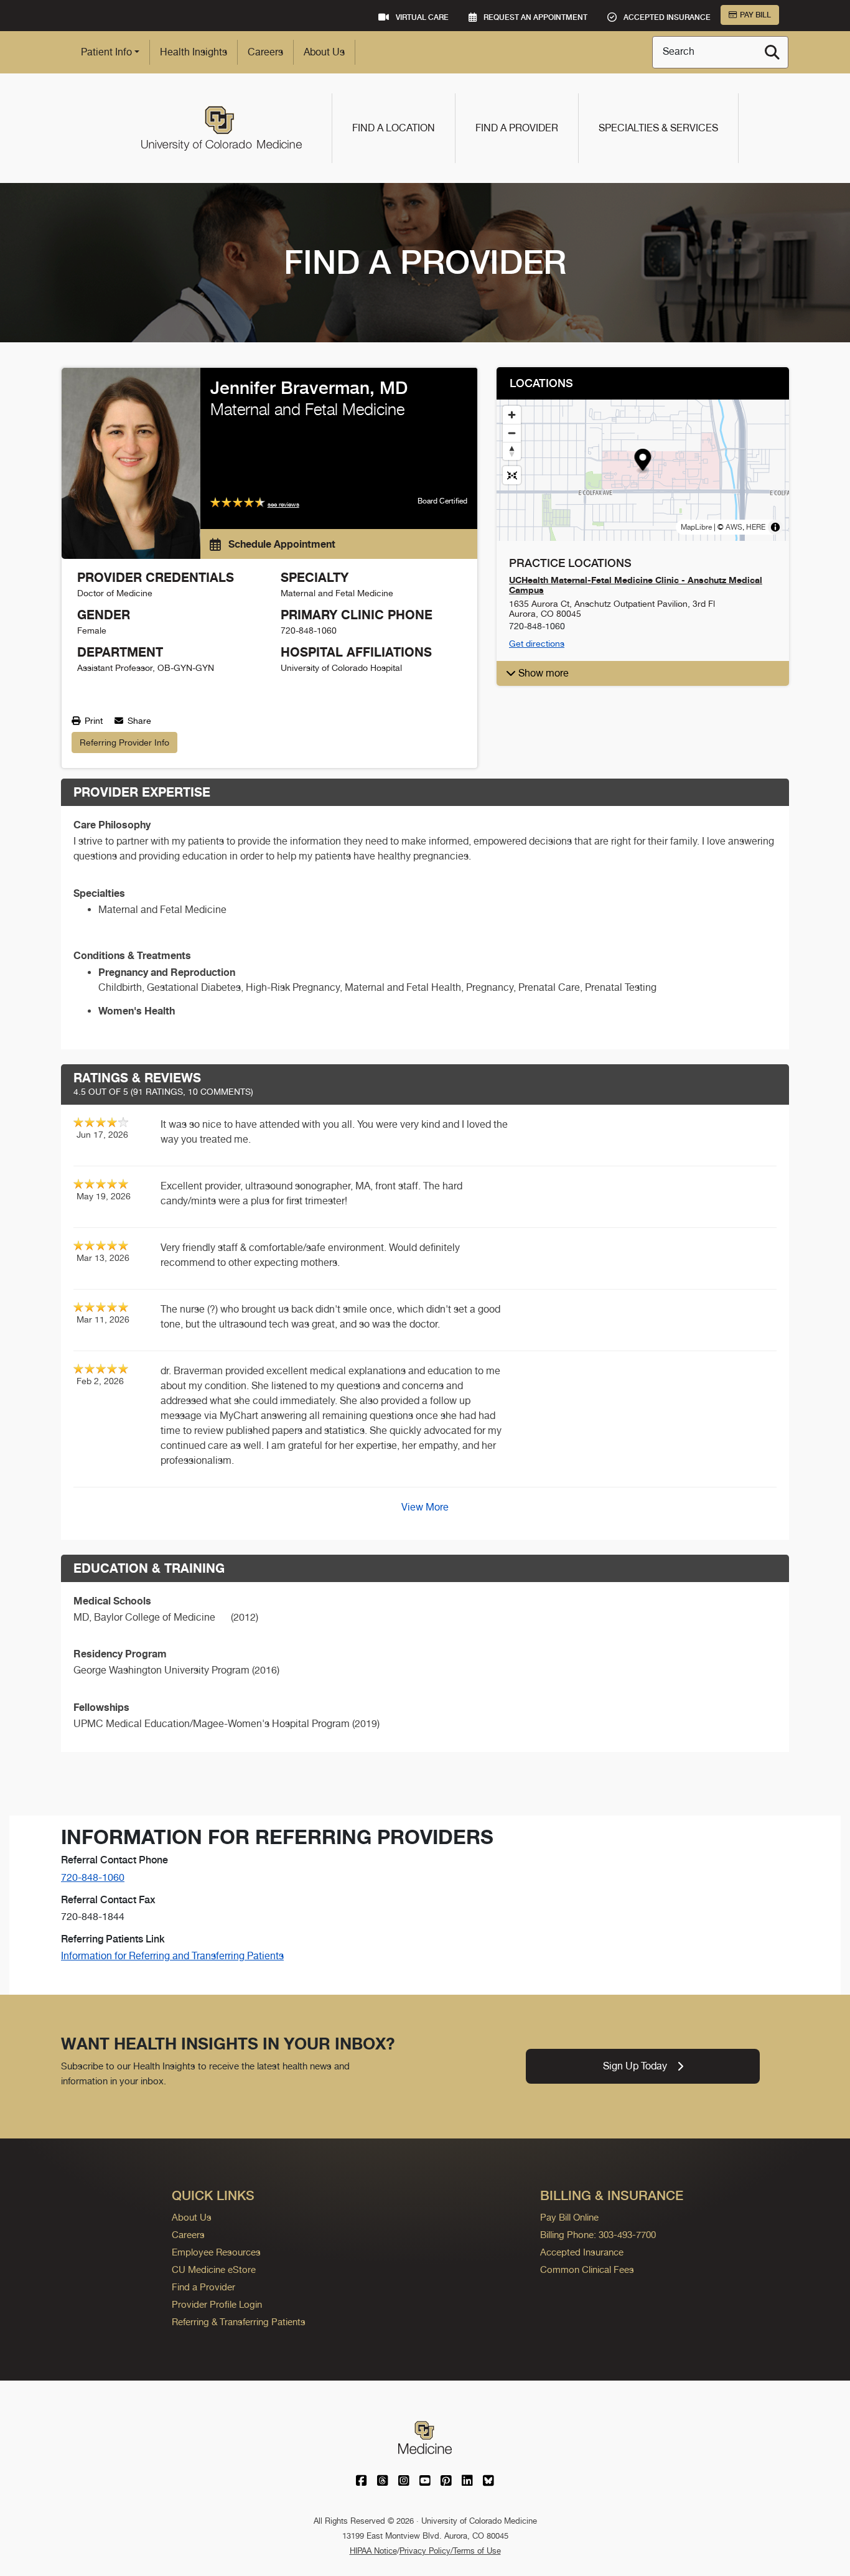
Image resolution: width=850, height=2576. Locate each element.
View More (425, 1507)
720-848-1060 (93, 1877)
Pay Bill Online (569, 2217)
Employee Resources (216, 2252)
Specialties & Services (658, 128)
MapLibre (696, 527)
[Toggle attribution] (775, 527)
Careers (265, 52)
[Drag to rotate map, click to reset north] (512, 451)
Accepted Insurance (582, 2252)
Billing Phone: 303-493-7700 (598, 2235)
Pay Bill (755, 15)
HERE (756, 527)
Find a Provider (517, 128)
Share (138, 721)
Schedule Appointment (281, 544)
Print (92, 721)
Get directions (537, 644)
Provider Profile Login (217, 2304)
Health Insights (194, 52)
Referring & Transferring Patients (239, 2322)
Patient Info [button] (106, 52)
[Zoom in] (512, 415)
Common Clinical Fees (587, 2269)
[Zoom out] (512, 433)
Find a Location (394, 128)
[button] (643, 461)
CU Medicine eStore (214, 2269)
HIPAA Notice (373, 2551)
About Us (324, 52)
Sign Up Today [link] (635, 2066)
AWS (734, 527)
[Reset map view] (512, 475)
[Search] (772, 52)
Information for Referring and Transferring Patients (172, 1956)
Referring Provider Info (124, 742)
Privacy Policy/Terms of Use (450, 2551)
